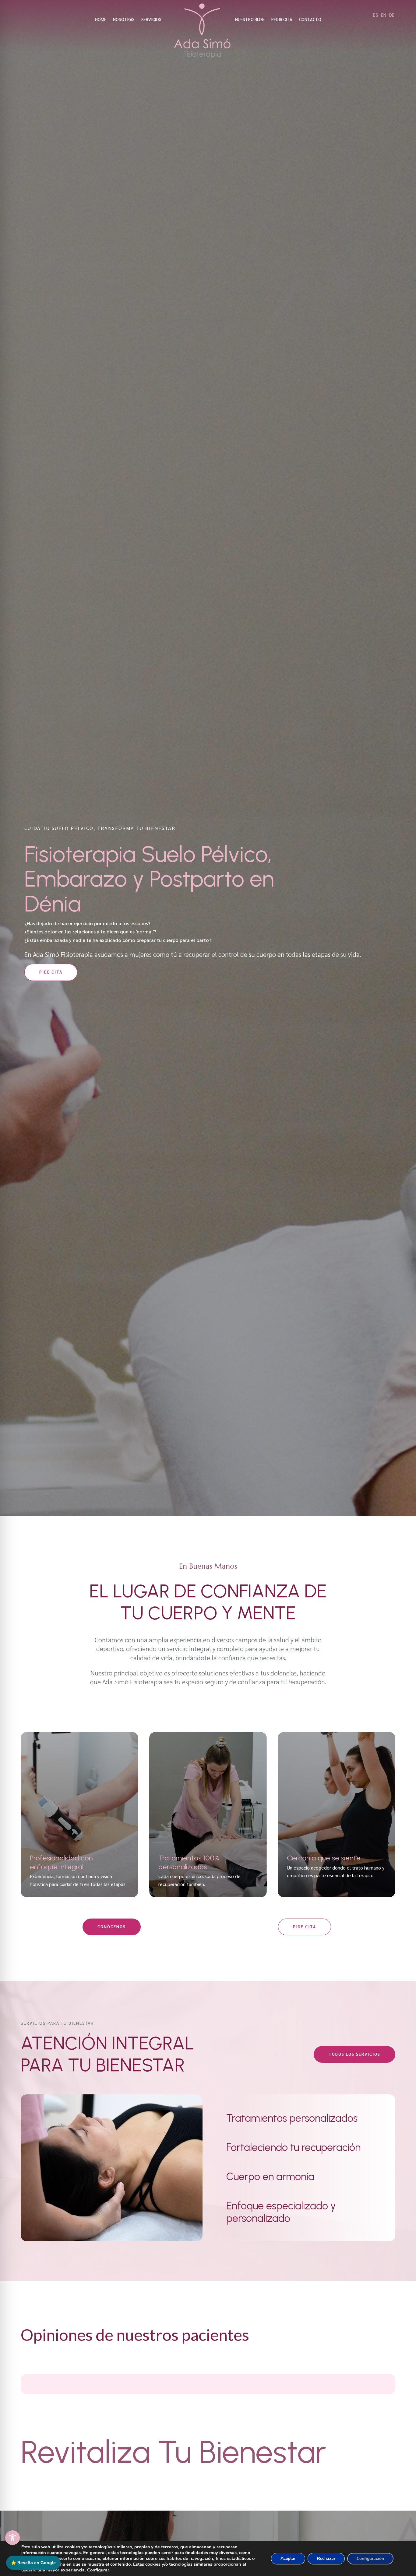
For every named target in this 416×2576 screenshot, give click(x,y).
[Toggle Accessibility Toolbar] (12, 2538)
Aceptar (288, 2559)
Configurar (98, 2570)
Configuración (370, 2559)
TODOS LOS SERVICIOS (354, 2054)
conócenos (112, 1927)
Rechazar (326, 2559)
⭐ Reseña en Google (33, 2563)
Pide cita (51, 972)
